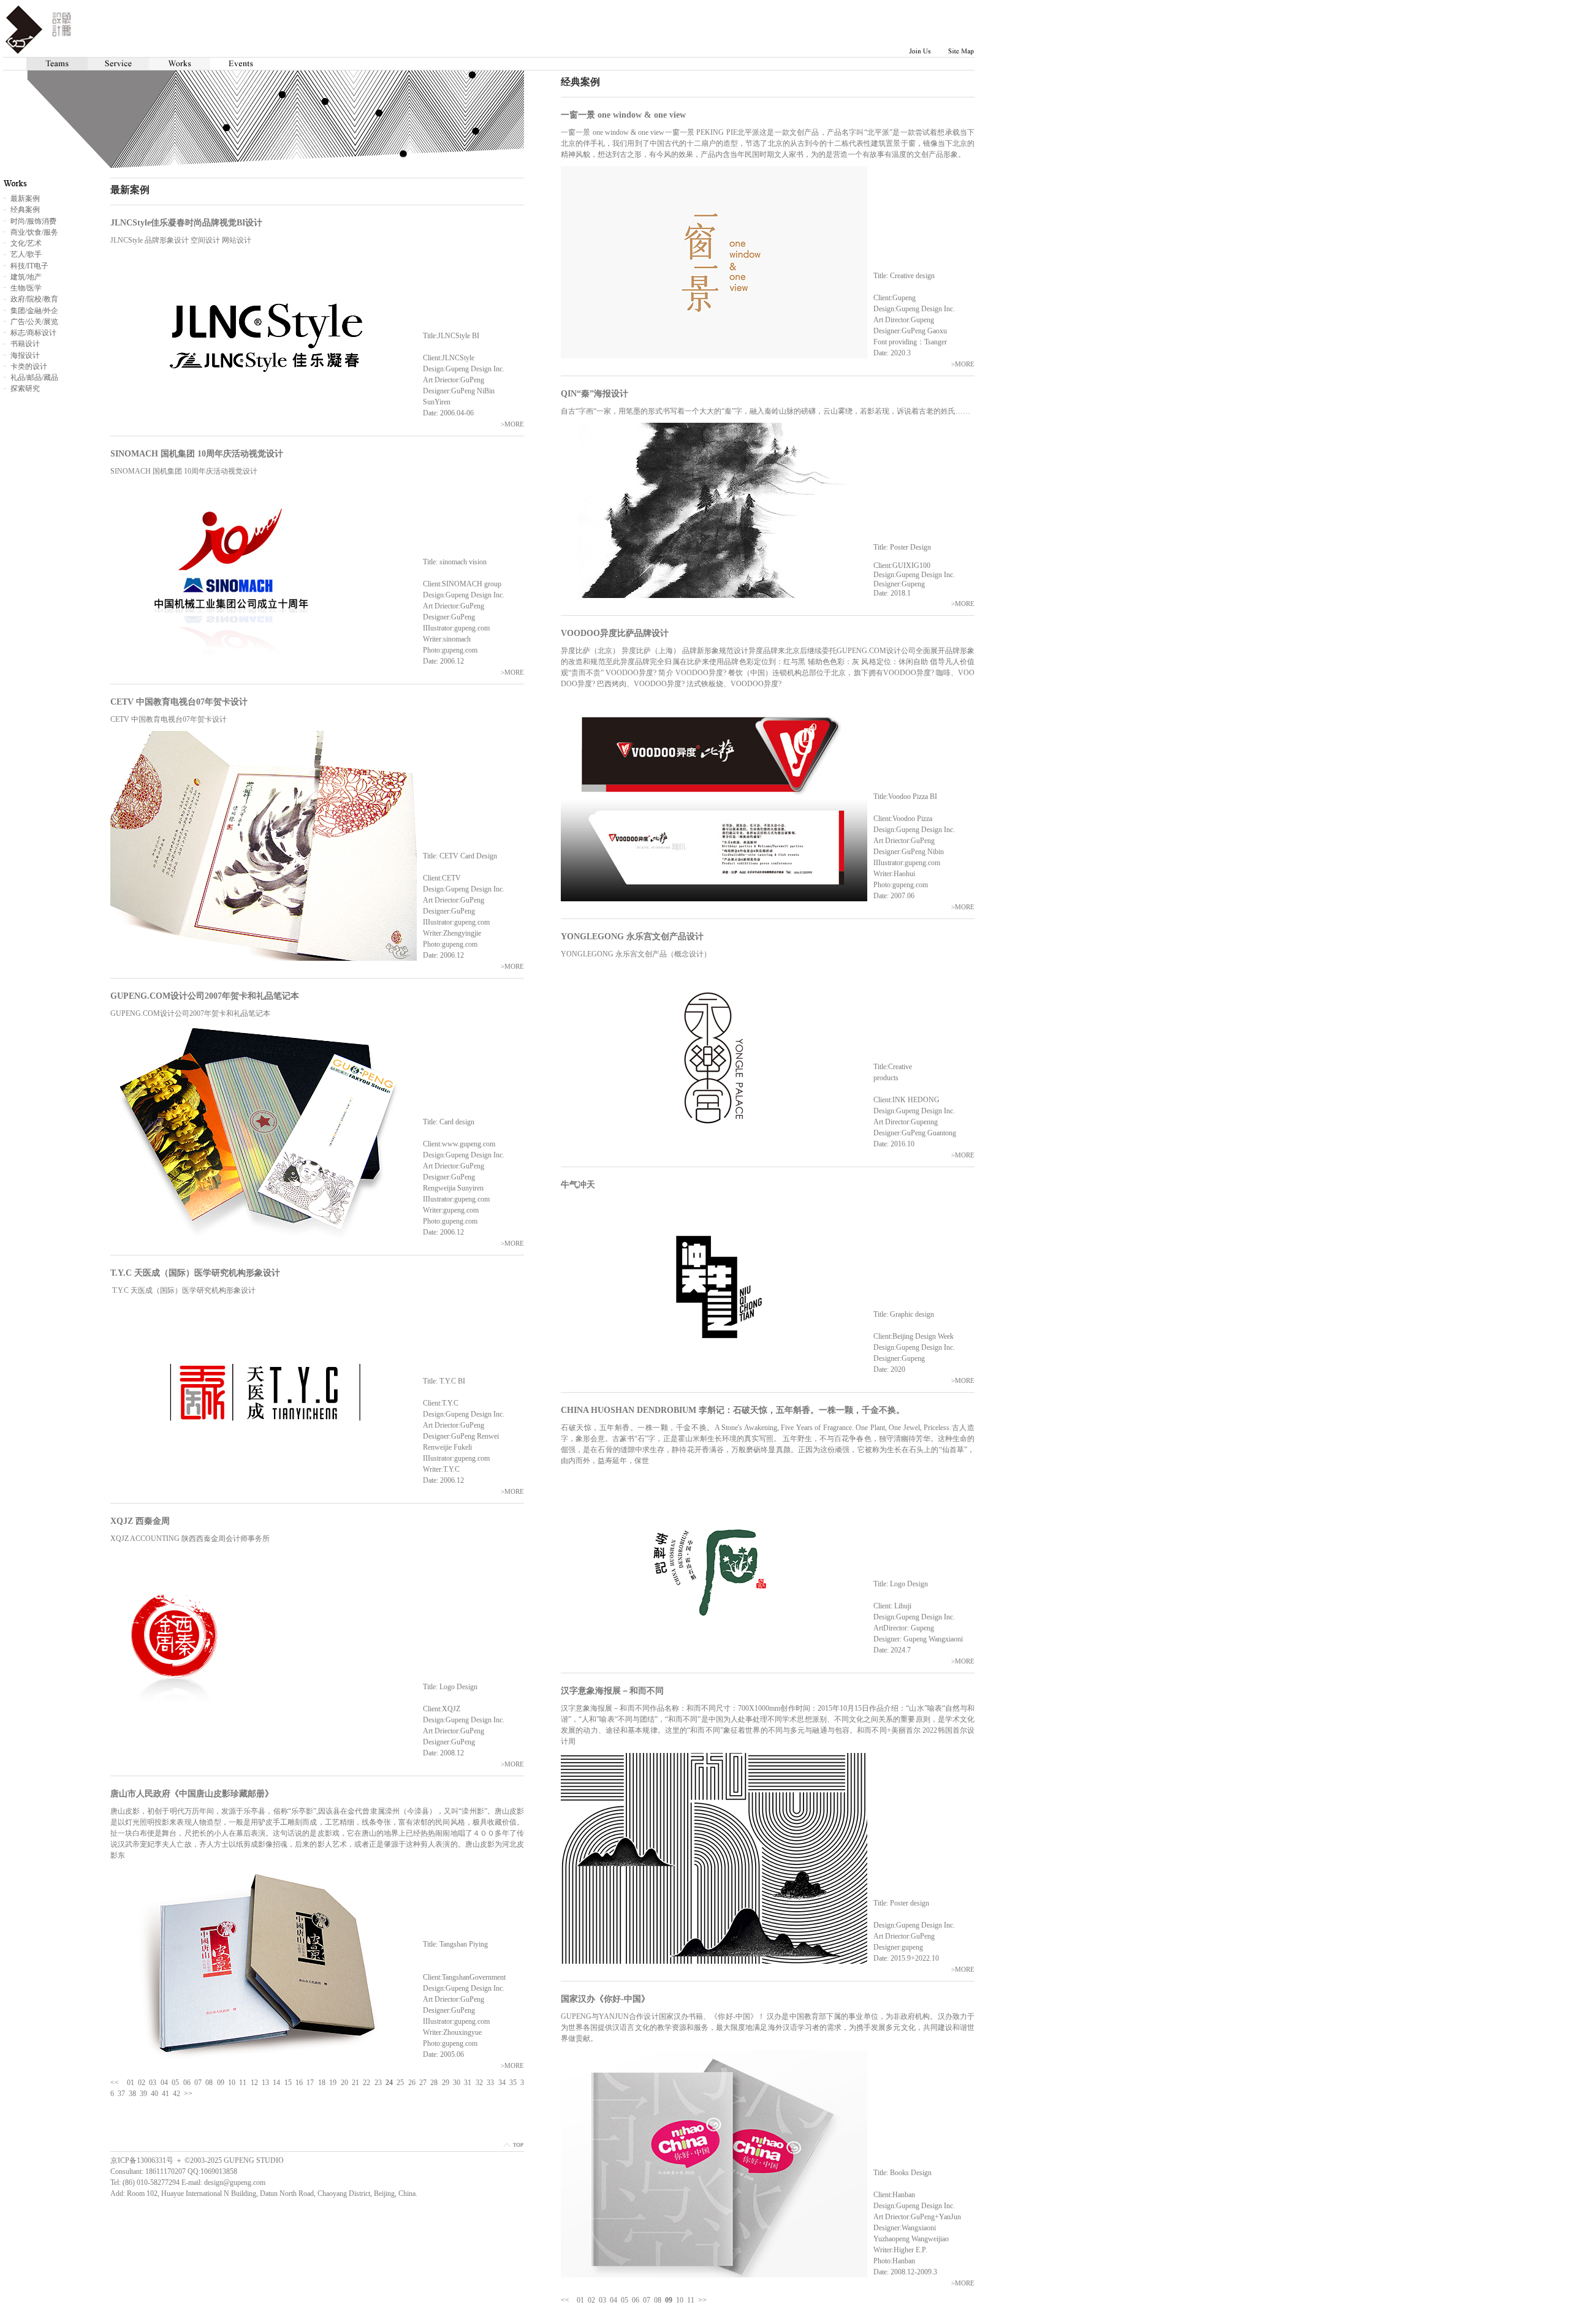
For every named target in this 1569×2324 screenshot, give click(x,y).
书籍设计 (25, 344)
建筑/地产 (26, 277)
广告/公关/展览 (34, 322)
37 (121, 2094)
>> (702, 2300)
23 (378, 2083)
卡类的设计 (29, 366)
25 (400, 2083)
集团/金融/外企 (34, 311)
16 (299, 2083)
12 (254, 2083)
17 (310, 2083)
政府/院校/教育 (34, 299)
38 (132, 2094)
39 (143, 2094)
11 (691, 2300)
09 (221, 2083)
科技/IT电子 (29, 266)
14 (276, 2083)
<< (565, 2300)
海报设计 (25, 355)
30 (457, 2083)
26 (412, 2083)
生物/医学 (26, 288)
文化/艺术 (26, 243)
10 (680, 2300)
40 (154, 2094)
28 (434, 2083)
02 (591, 2300)
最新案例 (25, 199)
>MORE (963, 364)
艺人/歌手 (26, 254)
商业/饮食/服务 (34, 232)
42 (177, 2094)
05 (625, 2300)
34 (502, 2083)
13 (265, 2083)
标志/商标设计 (33, 333)
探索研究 (25, 388)
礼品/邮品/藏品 (34, 377)
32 (479, 2083)
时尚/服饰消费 (33, 221)
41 (165, 2094)
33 (490, 2083)
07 (647, 2300)
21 (355, 2083)
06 (636, 2300)
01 (580, 2300)
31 (468, 2083)
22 (367, 2083)
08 (658, 2300)
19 (333, 2083)
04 (614, 2300)
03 (602, 2300)
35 (513, 2083)
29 (446, 2083)
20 (344, 2083)
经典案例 (25, 210)
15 (288, 2083)
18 (322, 2083)
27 (423, 2083)
